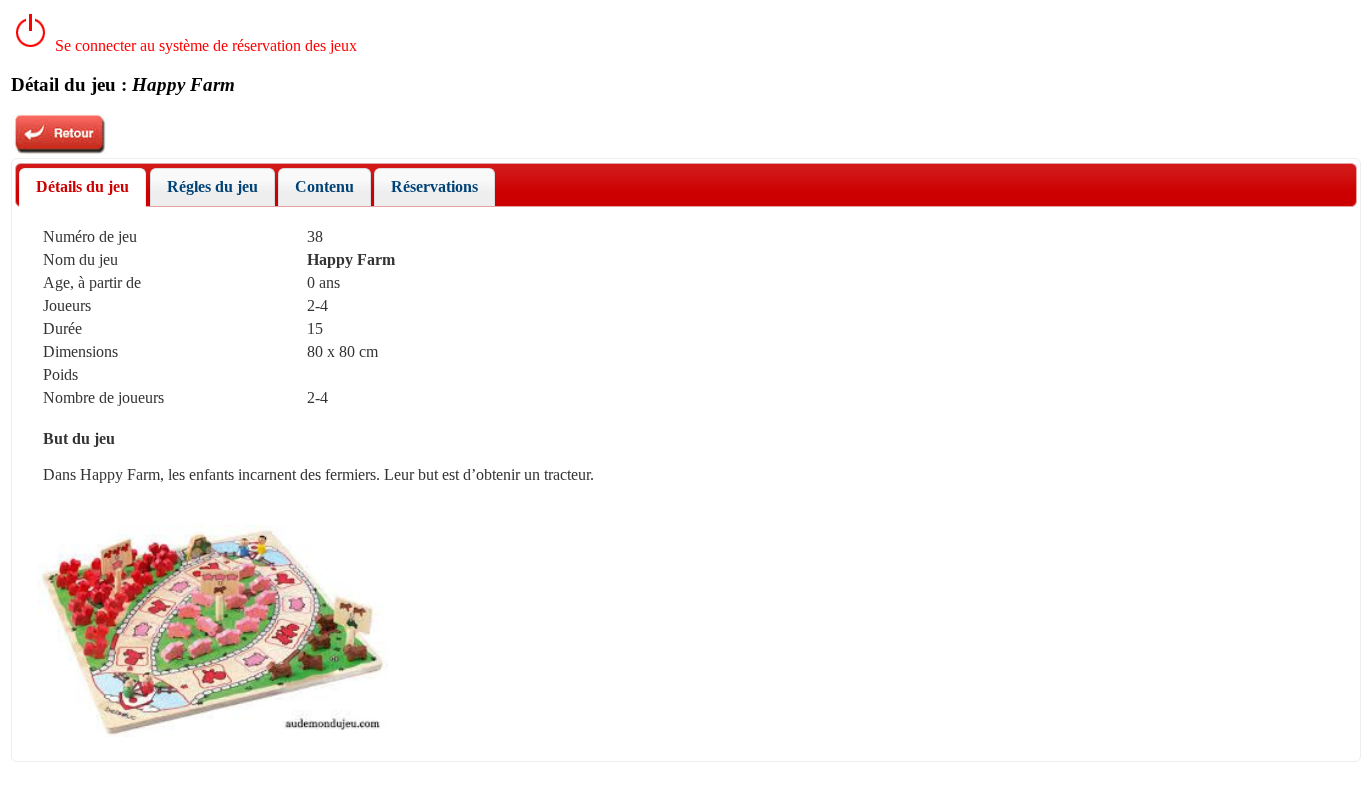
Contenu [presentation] (324, 186)
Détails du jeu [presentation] (82, 186)
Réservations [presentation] (434, 186)
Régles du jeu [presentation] (212, 186)
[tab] (82, 187)
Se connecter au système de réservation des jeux (204, 45)
